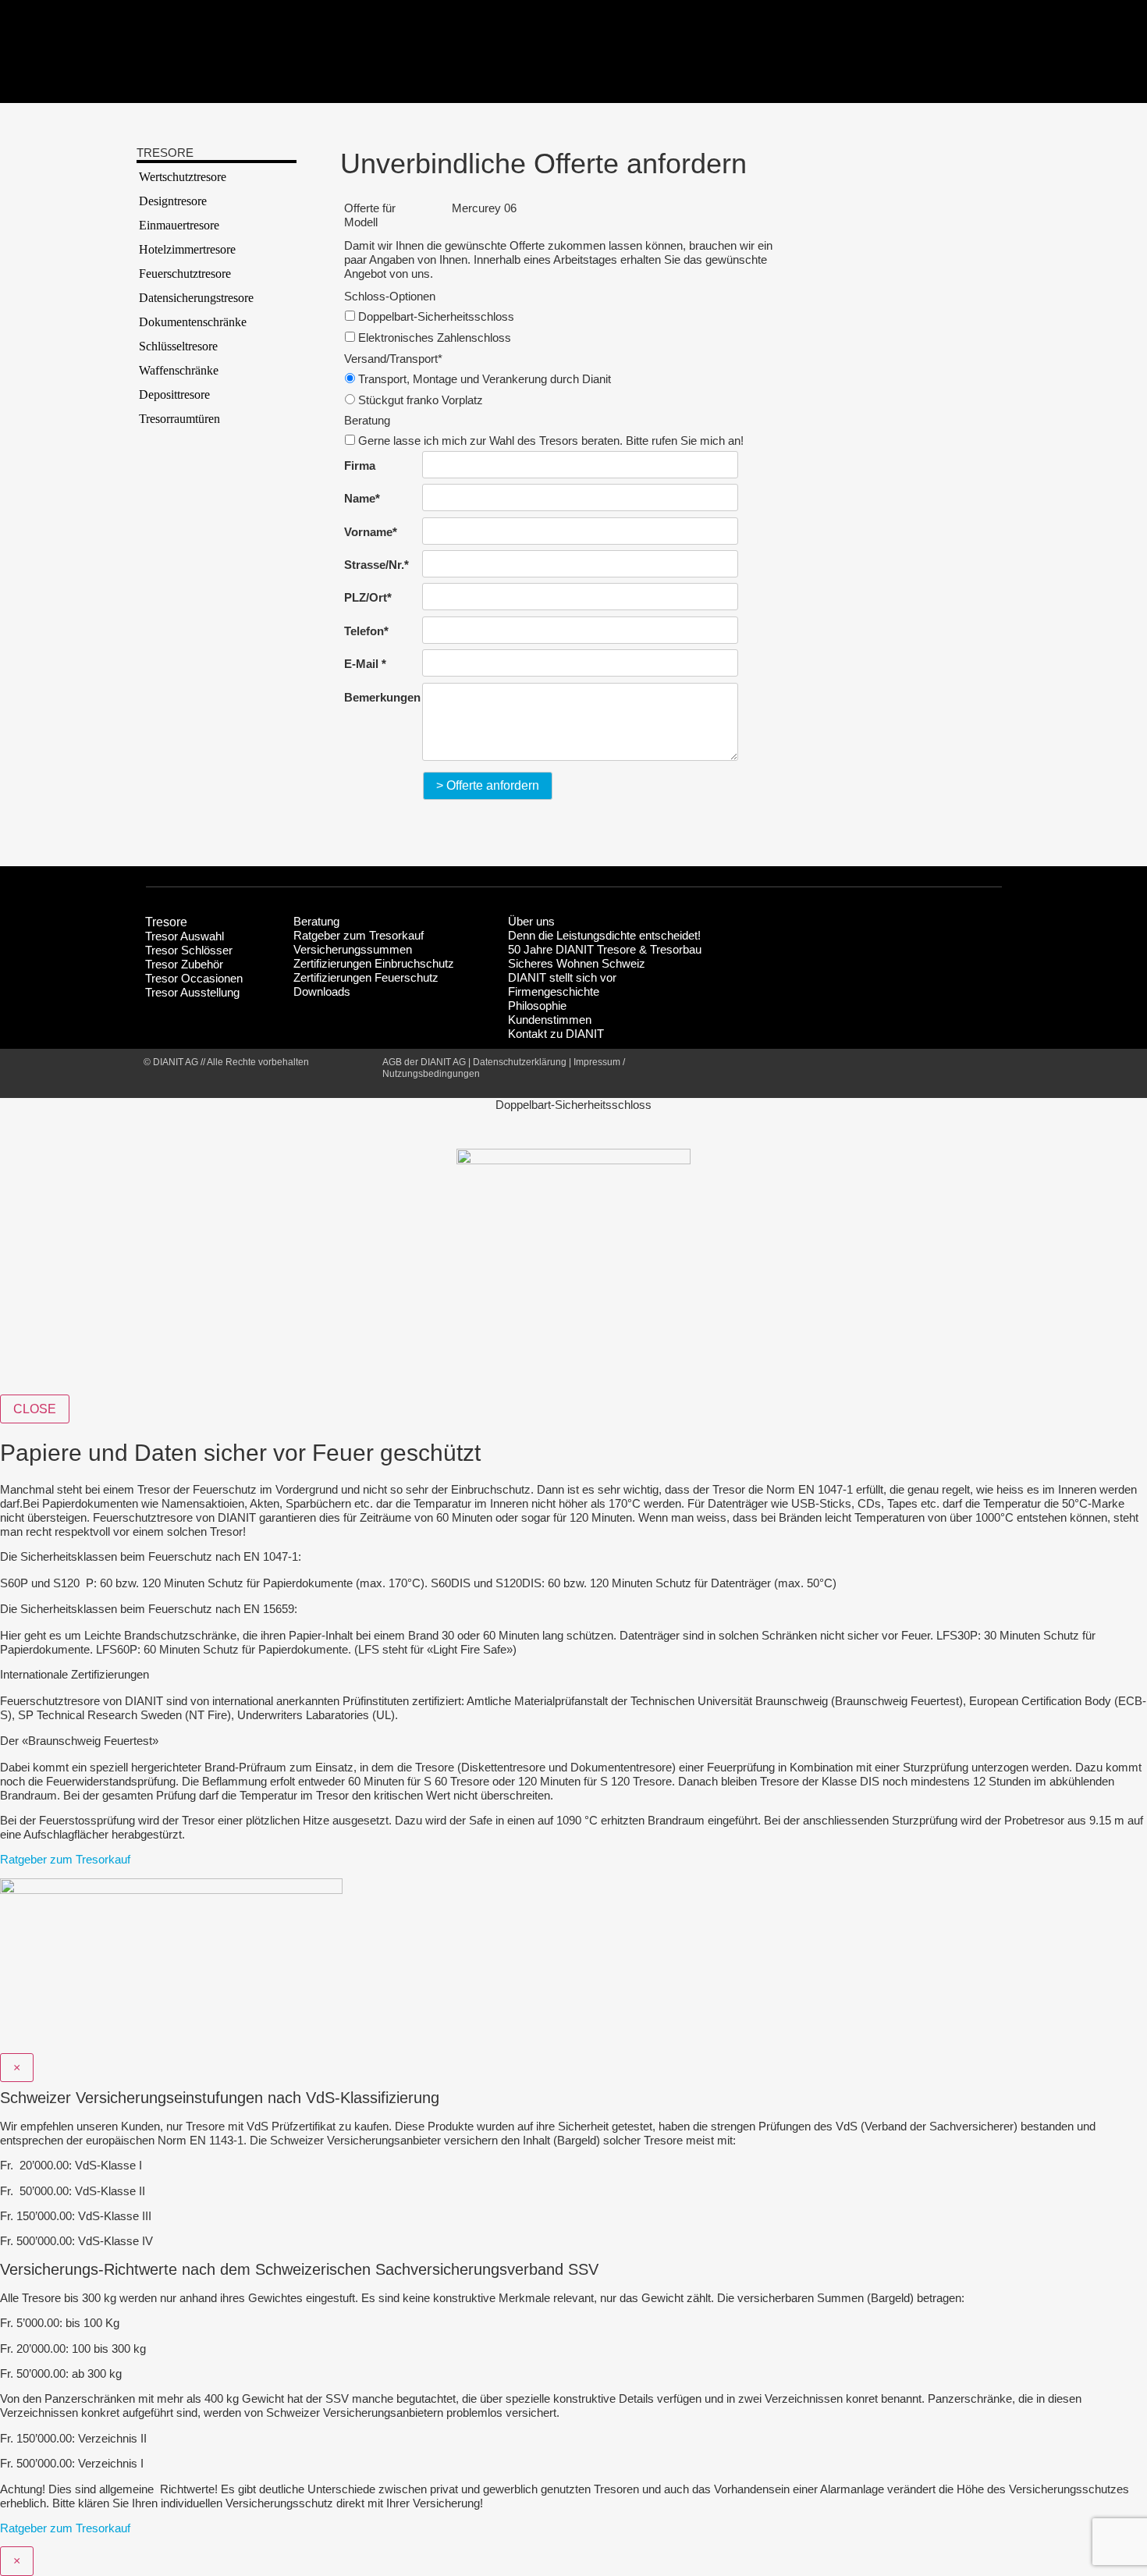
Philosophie (537, 1006)
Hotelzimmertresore (187, 249)
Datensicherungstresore (196, 298)
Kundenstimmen (550, 1020)
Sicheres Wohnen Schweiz (577, 963)
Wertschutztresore (183, 177)
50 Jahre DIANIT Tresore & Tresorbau (605, 949)
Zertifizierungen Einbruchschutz (374, 963)
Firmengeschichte (554, 991)
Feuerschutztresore (185, 274)
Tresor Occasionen (194, 978)
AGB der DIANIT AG (424, 1062)
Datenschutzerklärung (520, 1062)
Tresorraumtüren (179, 419)
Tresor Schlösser (189, 950)
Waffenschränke (179, 370)
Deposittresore (174, 394)
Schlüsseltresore (178, 346)
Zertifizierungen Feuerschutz (366, 977)
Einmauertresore (179, 225)
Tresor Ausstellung (192, 992)
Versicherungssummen (353, 949)
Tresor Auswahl (185, 936)
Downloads (322, 991)
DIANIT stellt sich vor (562, 977)
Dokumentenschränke (193, 322)
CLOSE (35, 1409)
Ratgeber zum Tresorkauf (359, 935)
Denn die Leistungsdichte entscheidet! (604, 935)
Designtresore (173, 201)
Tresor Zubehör (184, 964)
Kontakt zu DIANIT (556, 1034)
